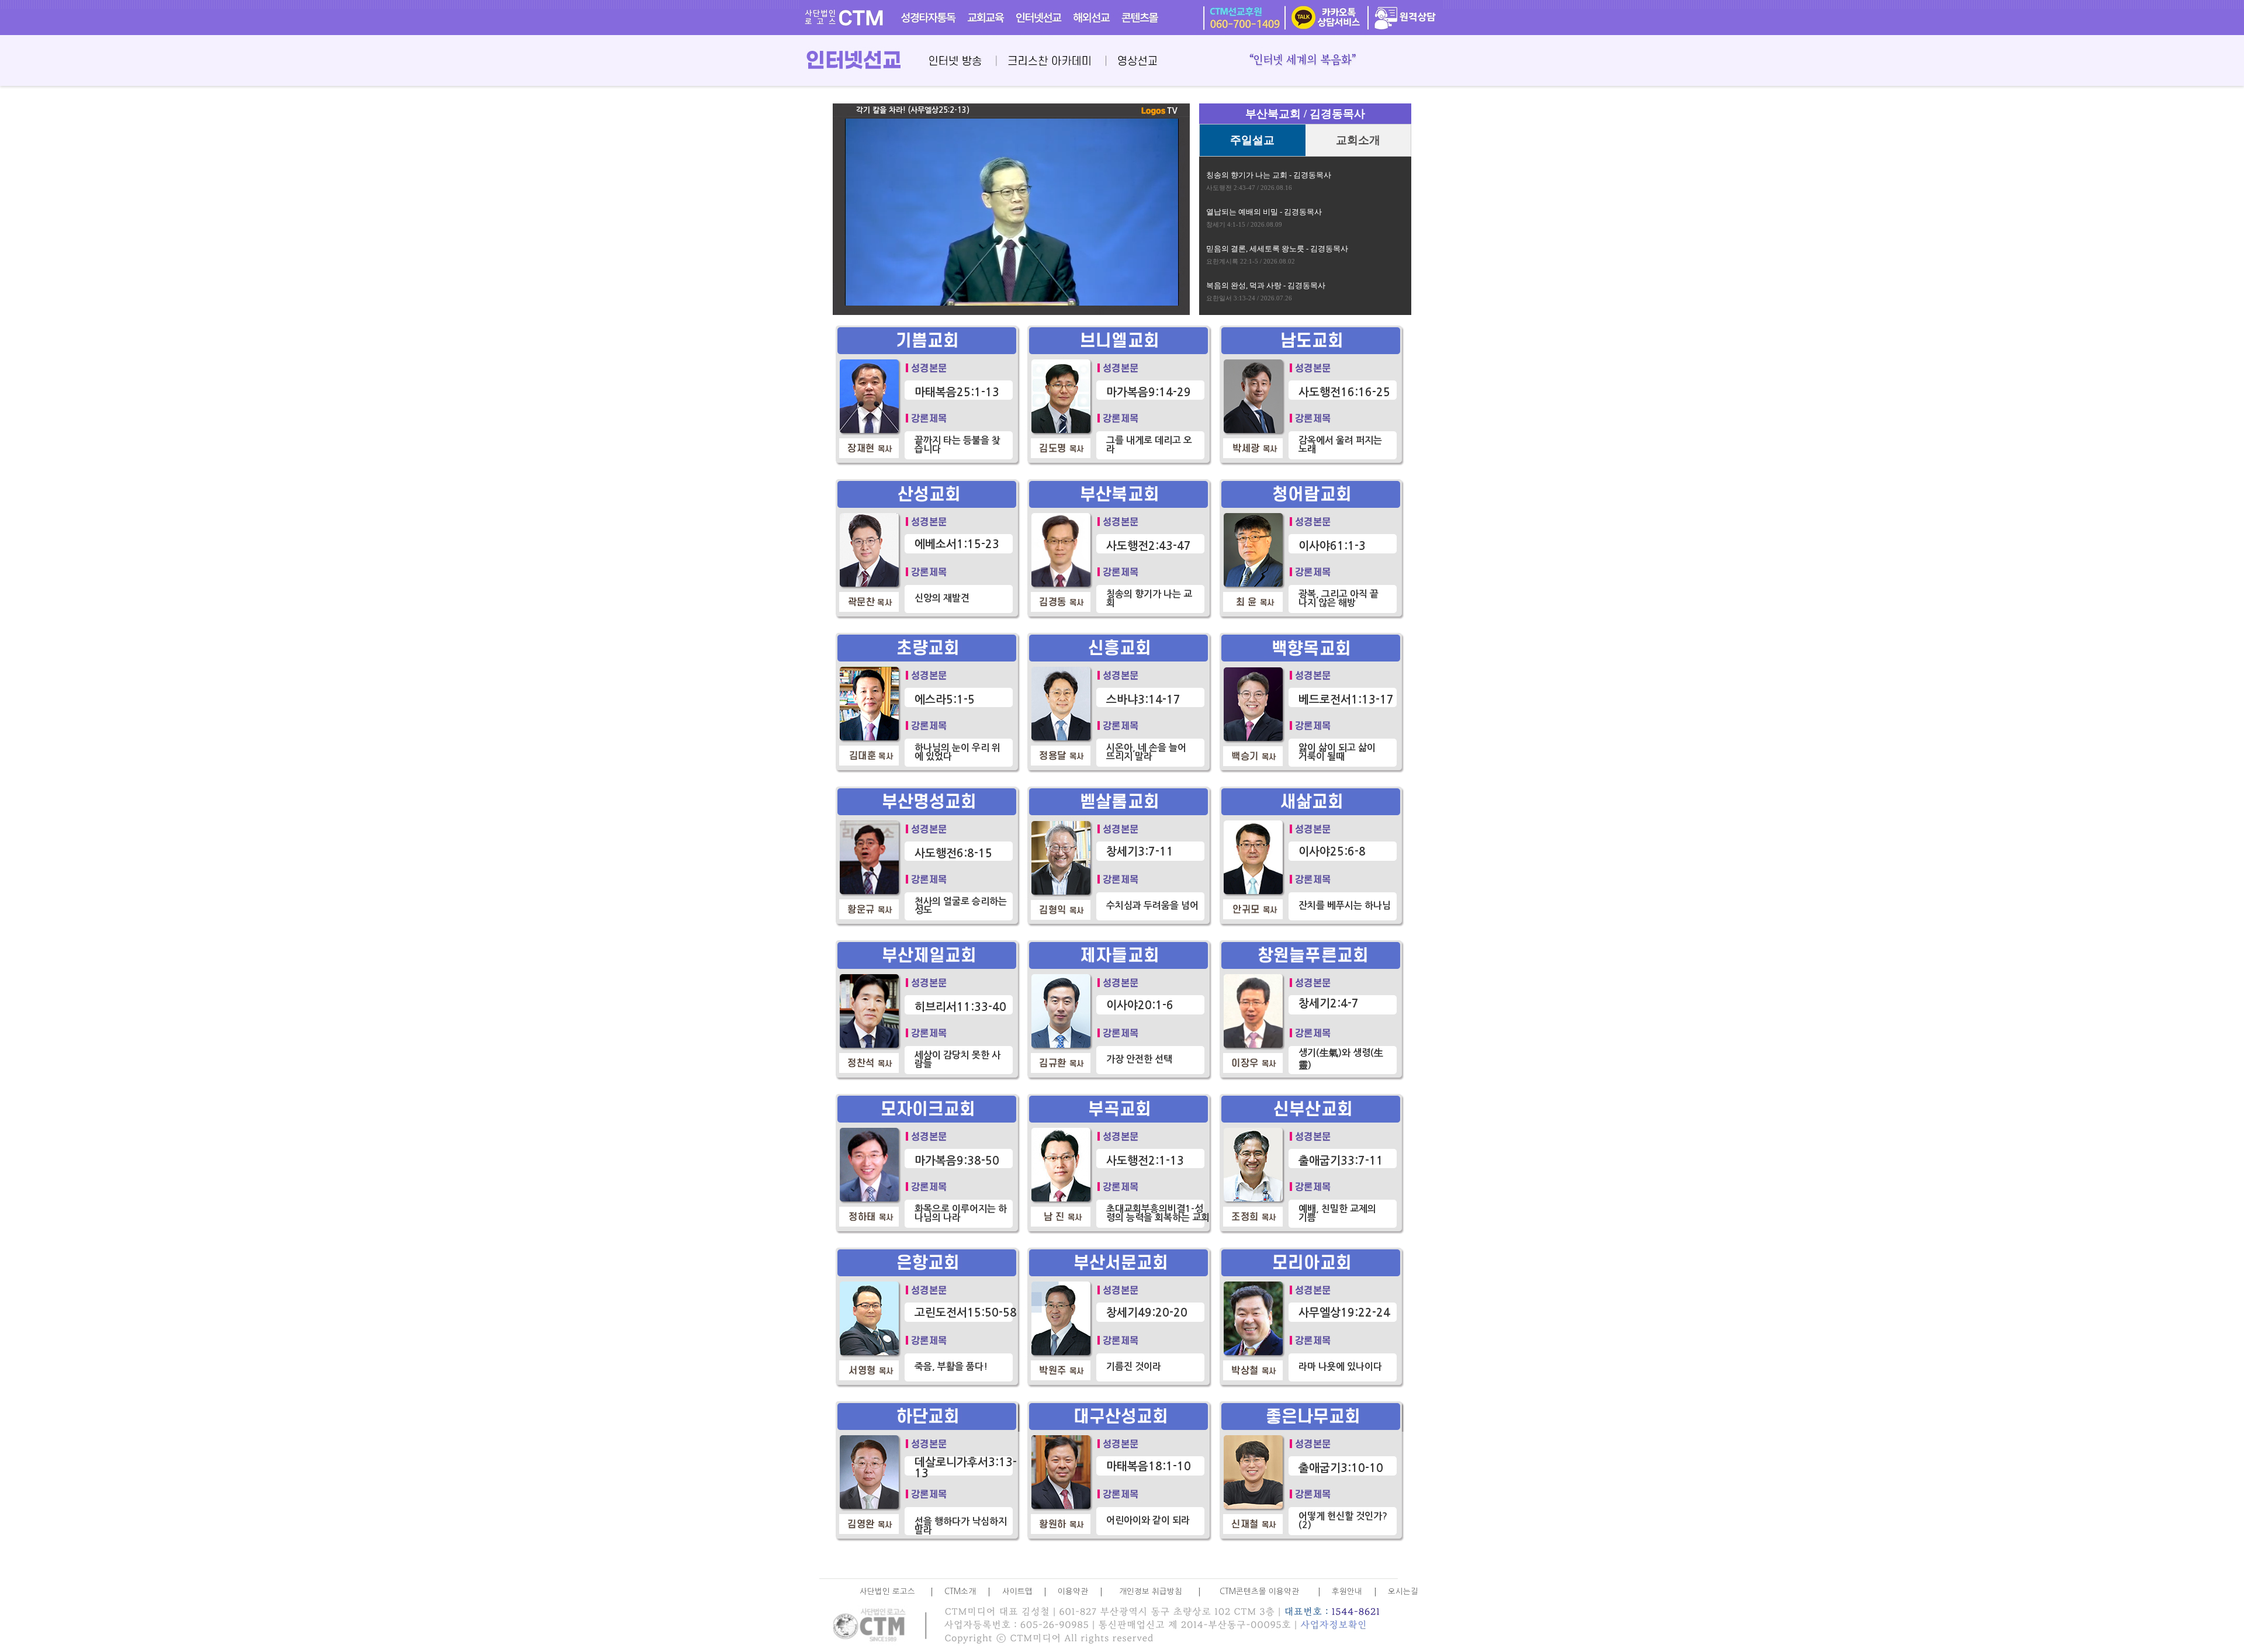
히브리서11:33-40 (960, 1007)
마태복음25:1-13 (957, 392)
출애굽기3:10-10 (1341, 1468)
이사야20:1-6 (1140, 1005)
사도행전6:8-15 (953, 853)
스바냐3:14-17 (1143, 700)
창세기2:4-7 (1329, 1004)
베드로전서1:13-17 (1346, 700)
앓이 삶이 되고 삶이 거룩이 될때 (1337, 752)
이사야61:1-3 (1332, 546)
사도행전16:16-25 (1344, 392)
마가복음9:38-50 (957, 1161)
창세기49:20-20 (1147, 1313)
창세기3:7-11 (1140, 852)
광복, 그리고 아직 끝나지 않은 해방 (1339, 598)
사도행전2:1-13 (1145, 1161)
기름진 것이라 (1134, 1367)
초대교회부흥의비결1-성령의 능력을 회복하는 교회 (1158, 1213)
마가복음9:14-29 (1149, 392)
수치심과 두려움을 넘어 (1152, 905)
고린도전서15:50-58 (966, 1313)
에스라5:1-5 (945, 700)
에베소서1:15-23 (957, 544)
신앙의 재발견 (942, 598)
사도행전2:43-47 (1149, 546)
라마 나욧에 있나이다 (1340, 1367)
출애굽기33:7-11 (1341, 1161)
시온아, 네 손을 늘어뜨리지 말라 (1146, 752)
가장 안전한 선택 (1139, 1059)
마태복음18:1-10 (1149, 1466)
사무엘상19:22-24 (1344, 1313)
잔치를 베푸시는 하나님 (1345, 905)
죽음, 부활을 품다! (951, 1367)
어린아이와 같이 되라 (1148, 1520)
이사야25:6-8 (1332, 852)
